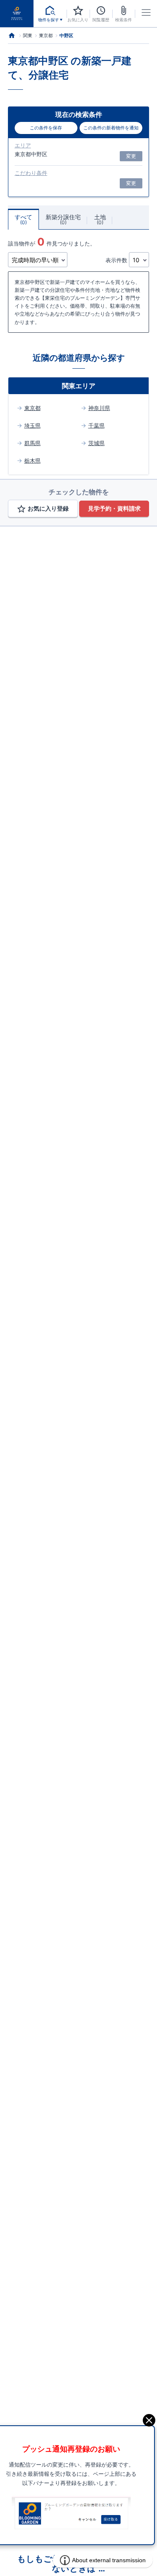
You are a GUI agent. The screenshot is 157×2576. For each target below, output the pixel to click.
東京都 (32, 408)
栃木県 (32, 461)
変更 (131, 156)
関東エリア (79, 386)
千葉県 (97, 425)
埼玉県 (32, 425)
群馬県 (32, 443)
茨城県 (97, 443)
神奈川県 (99, 408)
